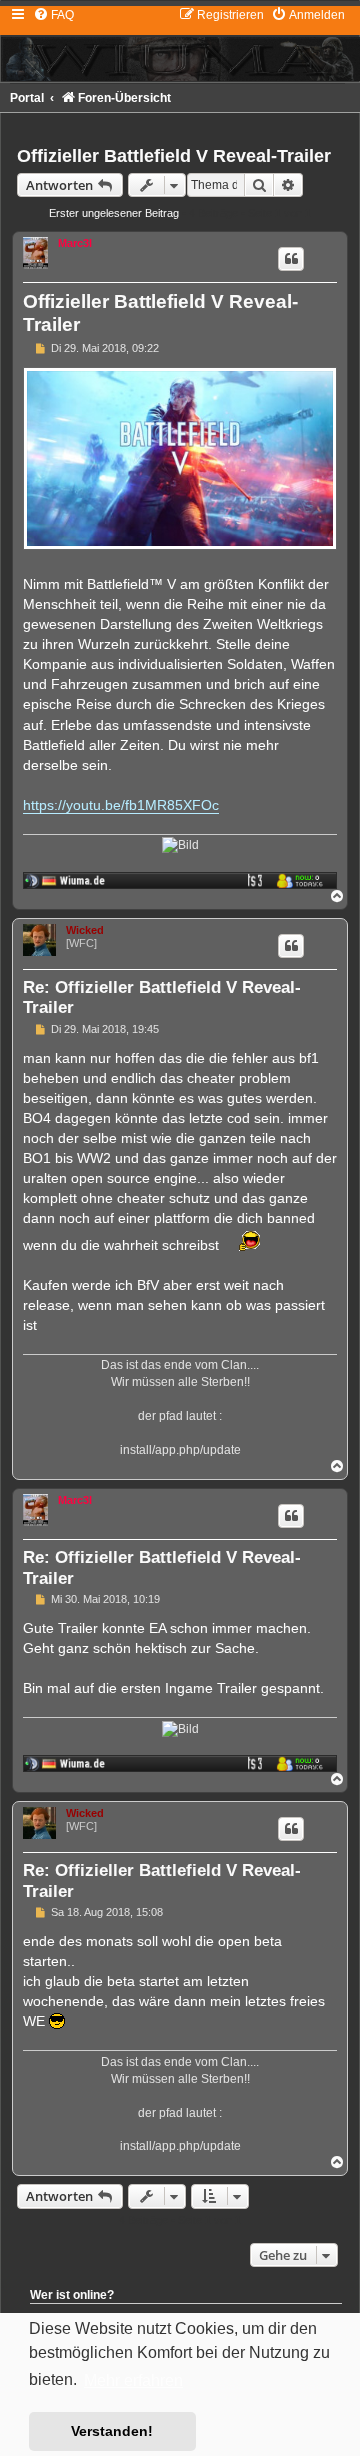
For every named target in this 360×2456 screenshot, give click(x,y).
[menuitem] (53, 15)
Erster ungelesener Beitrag (114, 213)
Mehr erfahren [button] (133, 2380)
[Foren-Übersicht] (180, 44)
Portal (27, 98)
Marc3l (75, 243)
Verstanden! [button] (112, 2431)
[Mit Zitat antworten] (291, 259)
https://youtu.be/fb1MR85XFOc (121, 805)
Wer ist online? (72, 2295)
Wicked (85, 930)
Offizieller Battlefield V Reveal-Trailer (174, 156)
